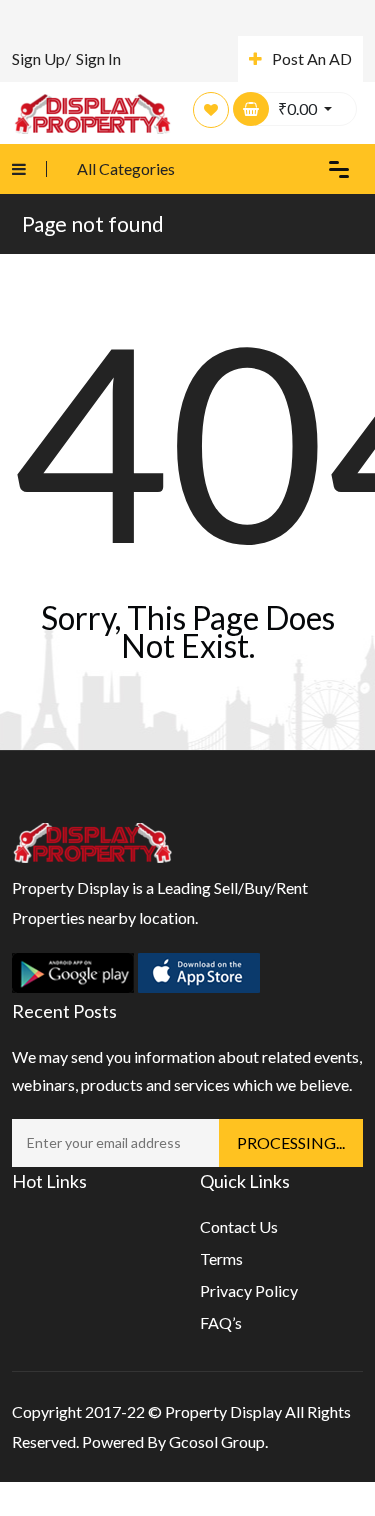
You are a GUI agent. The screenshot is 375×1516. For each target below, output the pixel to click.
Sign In (98, 58)
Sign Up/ (41, 58)
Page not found (93, 223)
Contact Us (239, 1226)
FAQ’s (221, 1322)
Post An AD (312, 58)
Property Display (223, 1411)
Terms (221, 1258)
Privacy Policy (249, 1290)
